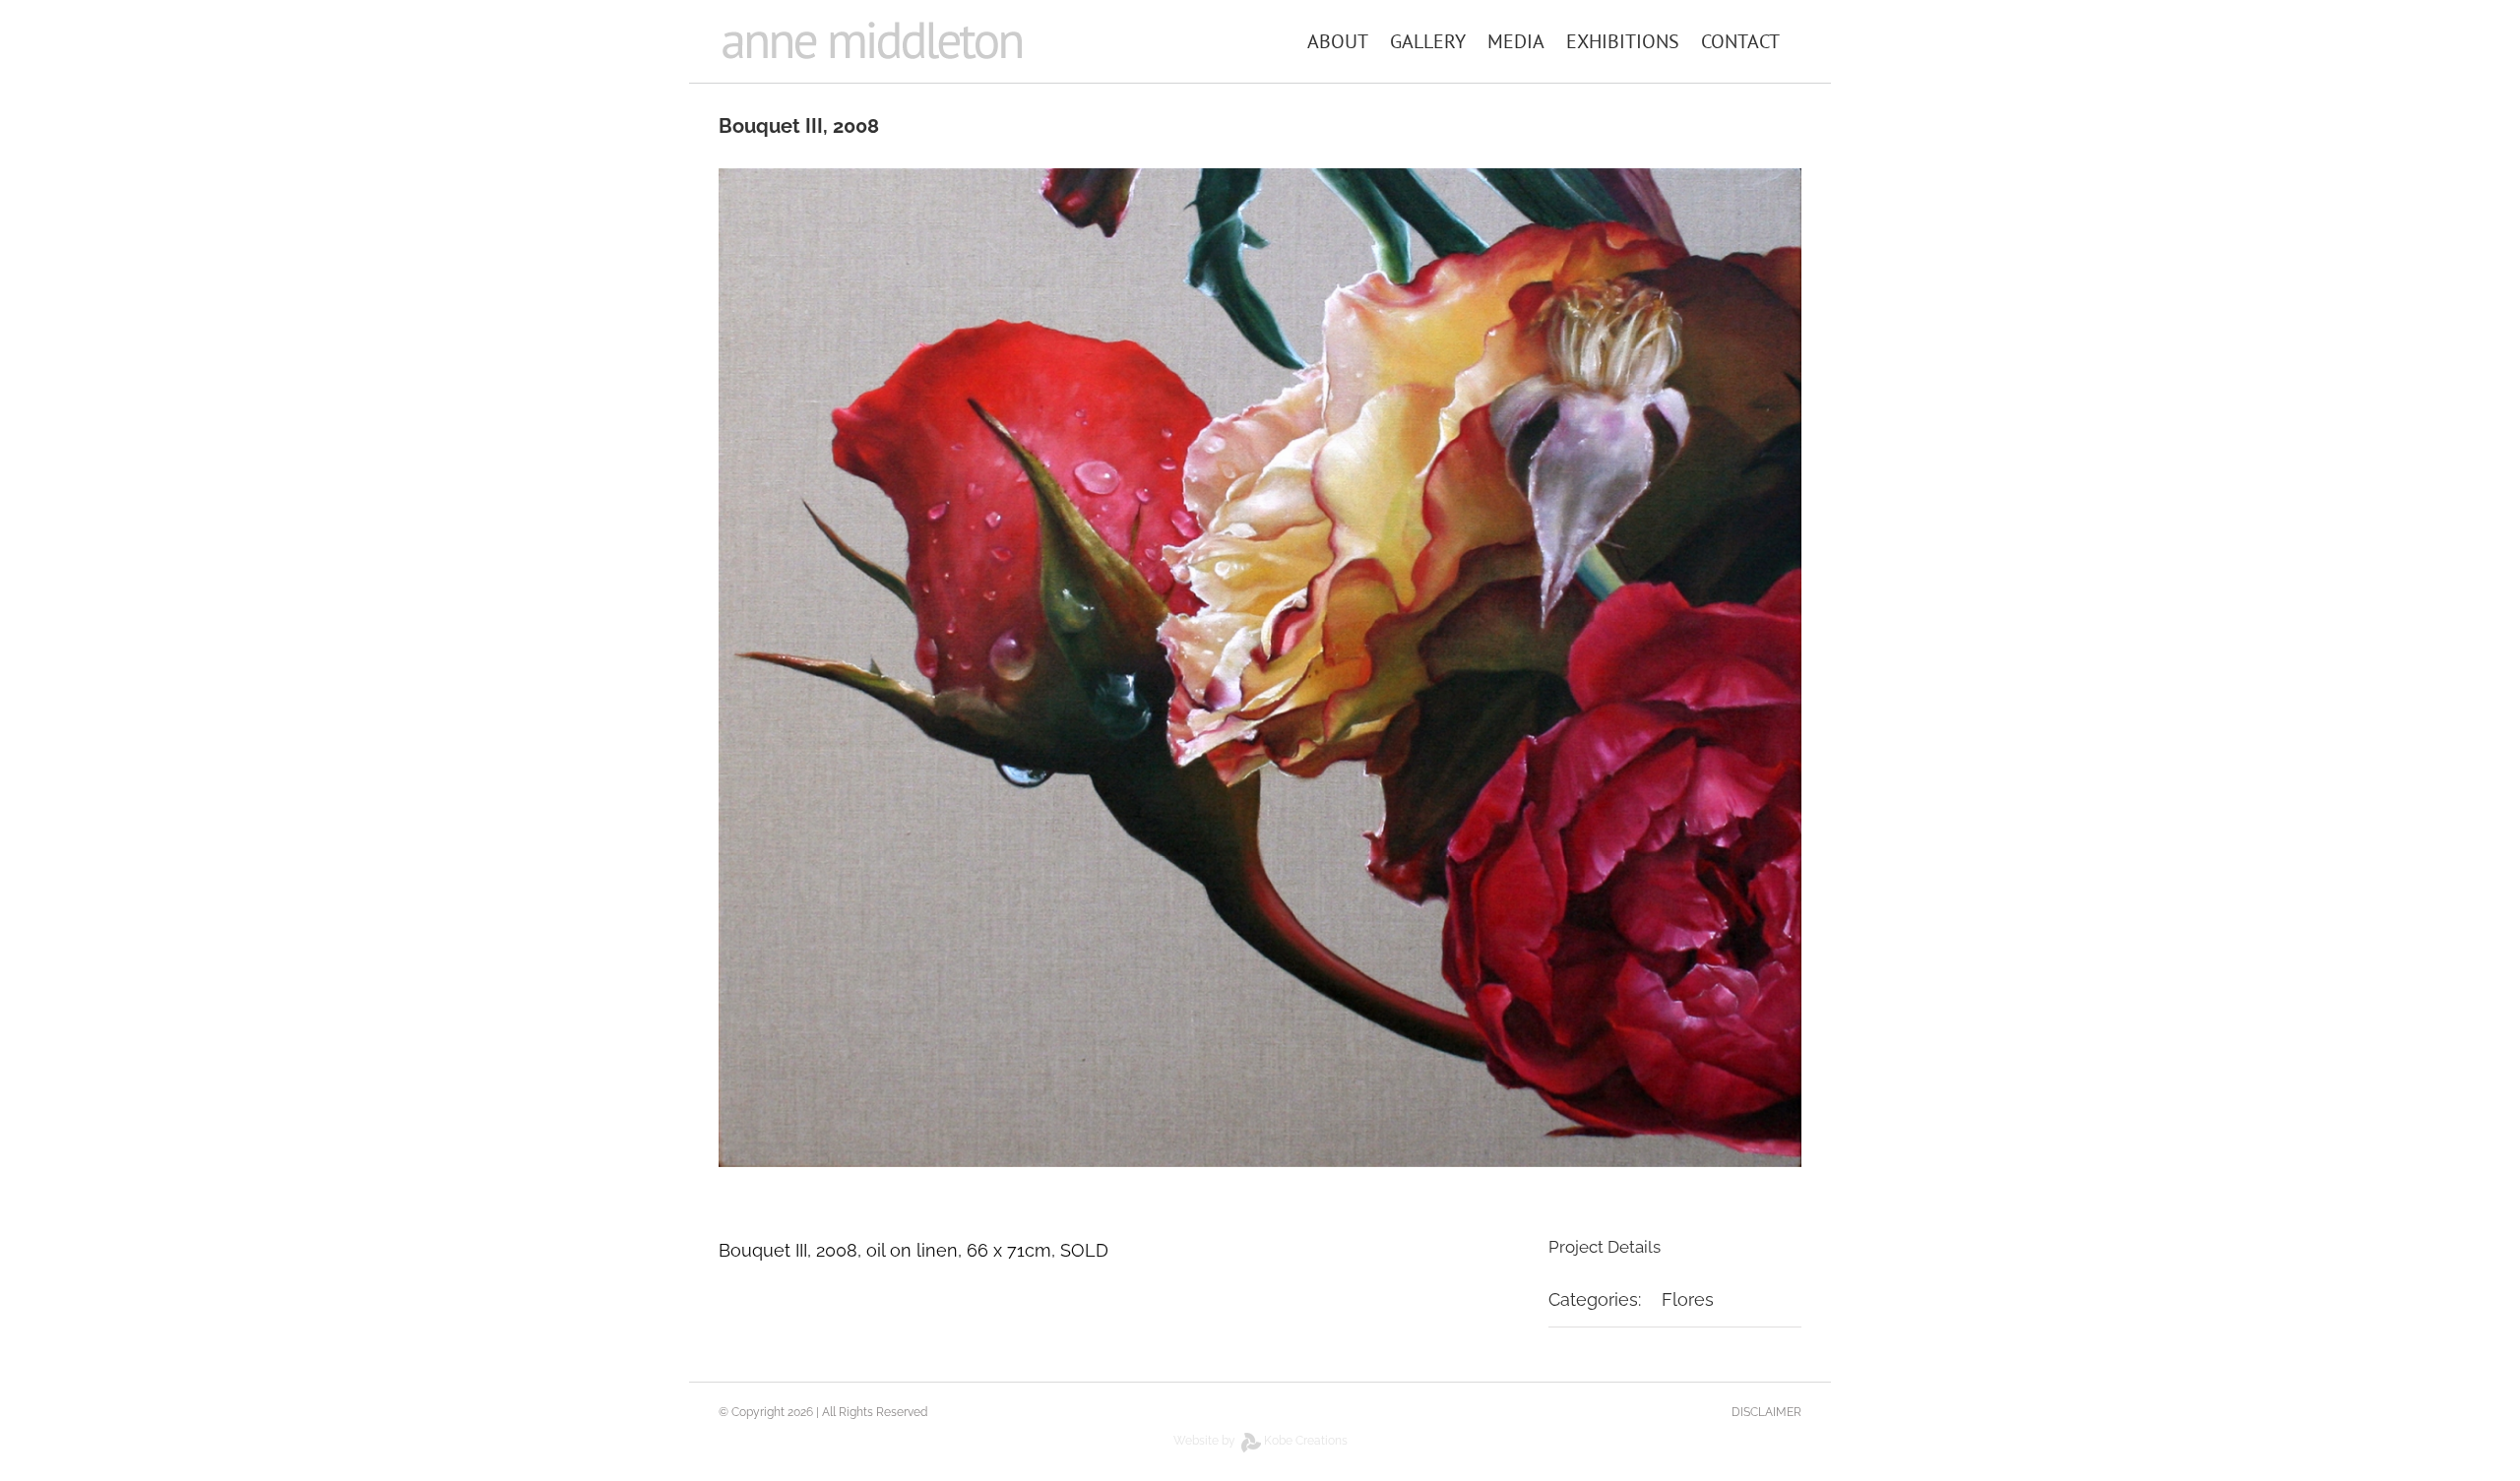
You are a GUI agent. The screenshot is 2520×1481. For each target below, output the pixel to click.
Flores (1688, 1299)
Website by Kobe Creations (1260, 1441)
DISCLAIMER (1766, 1412)
